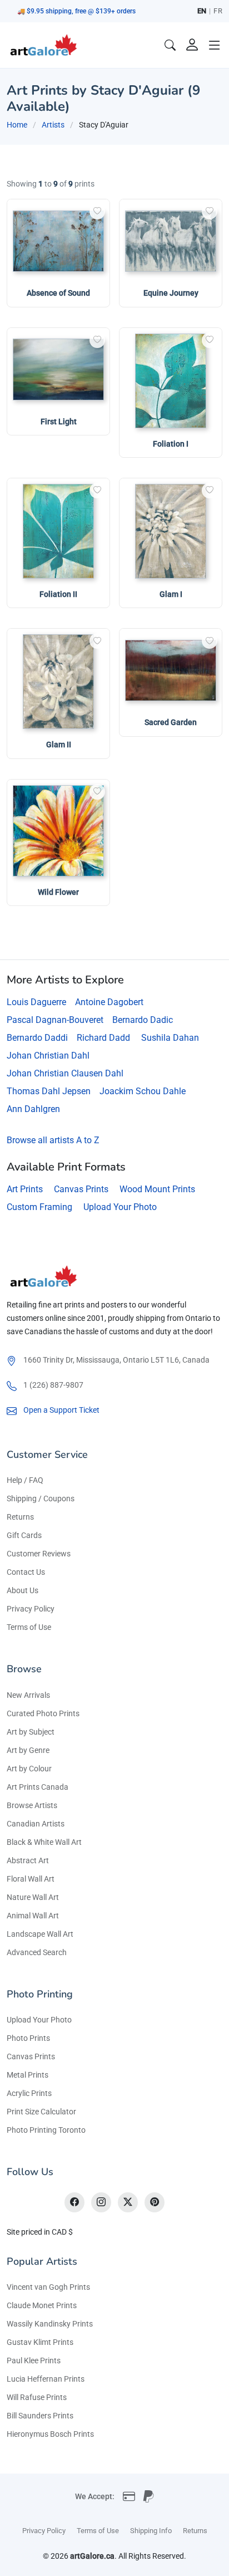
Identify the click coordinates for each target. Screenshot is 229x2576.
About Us (23, 1590)
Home (17, 125)
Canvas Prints (81, 1189)
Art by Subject (31, 1732)
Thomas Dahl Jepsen (49, 1091)
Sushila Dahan (170, 1038)
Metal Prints (28, 2075)
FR (218, 11)
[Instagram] (101, 2202)
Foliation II (58, 594)
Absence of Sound (58, 293)
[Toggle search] (170, 45)
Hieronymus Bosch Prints (50, 2434)
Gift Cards (24, 1535)
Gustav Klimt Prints (40, 2342)
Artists (53, 125)
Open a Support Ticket (61, 1410)
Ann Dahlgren (33, 1109)
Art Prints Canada (38, 1787)
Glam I (171, 594)
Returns (20, 1517)
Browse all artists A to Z (53, 1140)
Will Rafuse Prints (37, 2397)
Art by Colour (29, 1769)
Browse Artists (32, 1805)
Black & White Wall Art (44, 1842)
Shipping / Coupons (41, 1498)
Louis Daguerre (36, 1002)
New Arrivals (28, 1695)
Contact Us (26, 1572)
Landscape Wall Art (40, 1934)
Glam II (59, 745)
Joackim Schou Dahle (143, 1091)
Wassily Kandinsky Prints (50, 2324)
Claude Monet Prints (42, 2305)
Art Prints (25, 1189)
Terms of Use (29, 1627)
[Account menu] (192, 45)
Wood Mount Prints (157, 1189)
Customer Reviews (39, 1554)
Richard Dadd (103, 1038)
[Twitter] (128, 2202)
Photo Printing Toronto (46, 2130)
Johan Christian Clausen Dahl (65, 1073)
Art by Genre (28, 1750)
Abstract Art (28, 1860)
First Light (59, 422)
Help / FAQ (25, 1480)
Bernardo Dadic (143, 1020)
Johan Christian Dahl (48, 1056)
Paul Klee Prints (34, 2360)
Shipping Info (151, 2531)
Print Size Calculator (41, 2112)
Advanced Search (37, 1952)
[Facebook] (74, 2202)
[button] (215, 45)
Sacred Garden (171, 722)
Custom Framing (39, 1207)
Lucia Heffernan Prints (46, 2379)
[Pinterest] (155, 2202)
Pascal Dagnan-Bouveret (55, 1020)
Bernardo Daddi (37, 1038)
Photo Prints (28, 2038)
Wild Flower (58, 892)
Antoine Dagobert (109, 1002)
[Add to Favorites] (97, 212)
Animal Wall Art (33, 1916)
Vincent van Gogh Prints (48, 2287)
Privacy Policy (31, 1609)
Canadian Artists (36, 1824)
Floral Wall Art (31, 1879)
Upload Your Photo (120, 1207)
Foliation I (171, 444)
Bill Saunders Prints (40, 2416)
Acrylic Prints (29, 2093)
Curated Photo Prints (43, 1713)
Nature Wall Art (33, 1897)
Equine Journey (171, 293)
